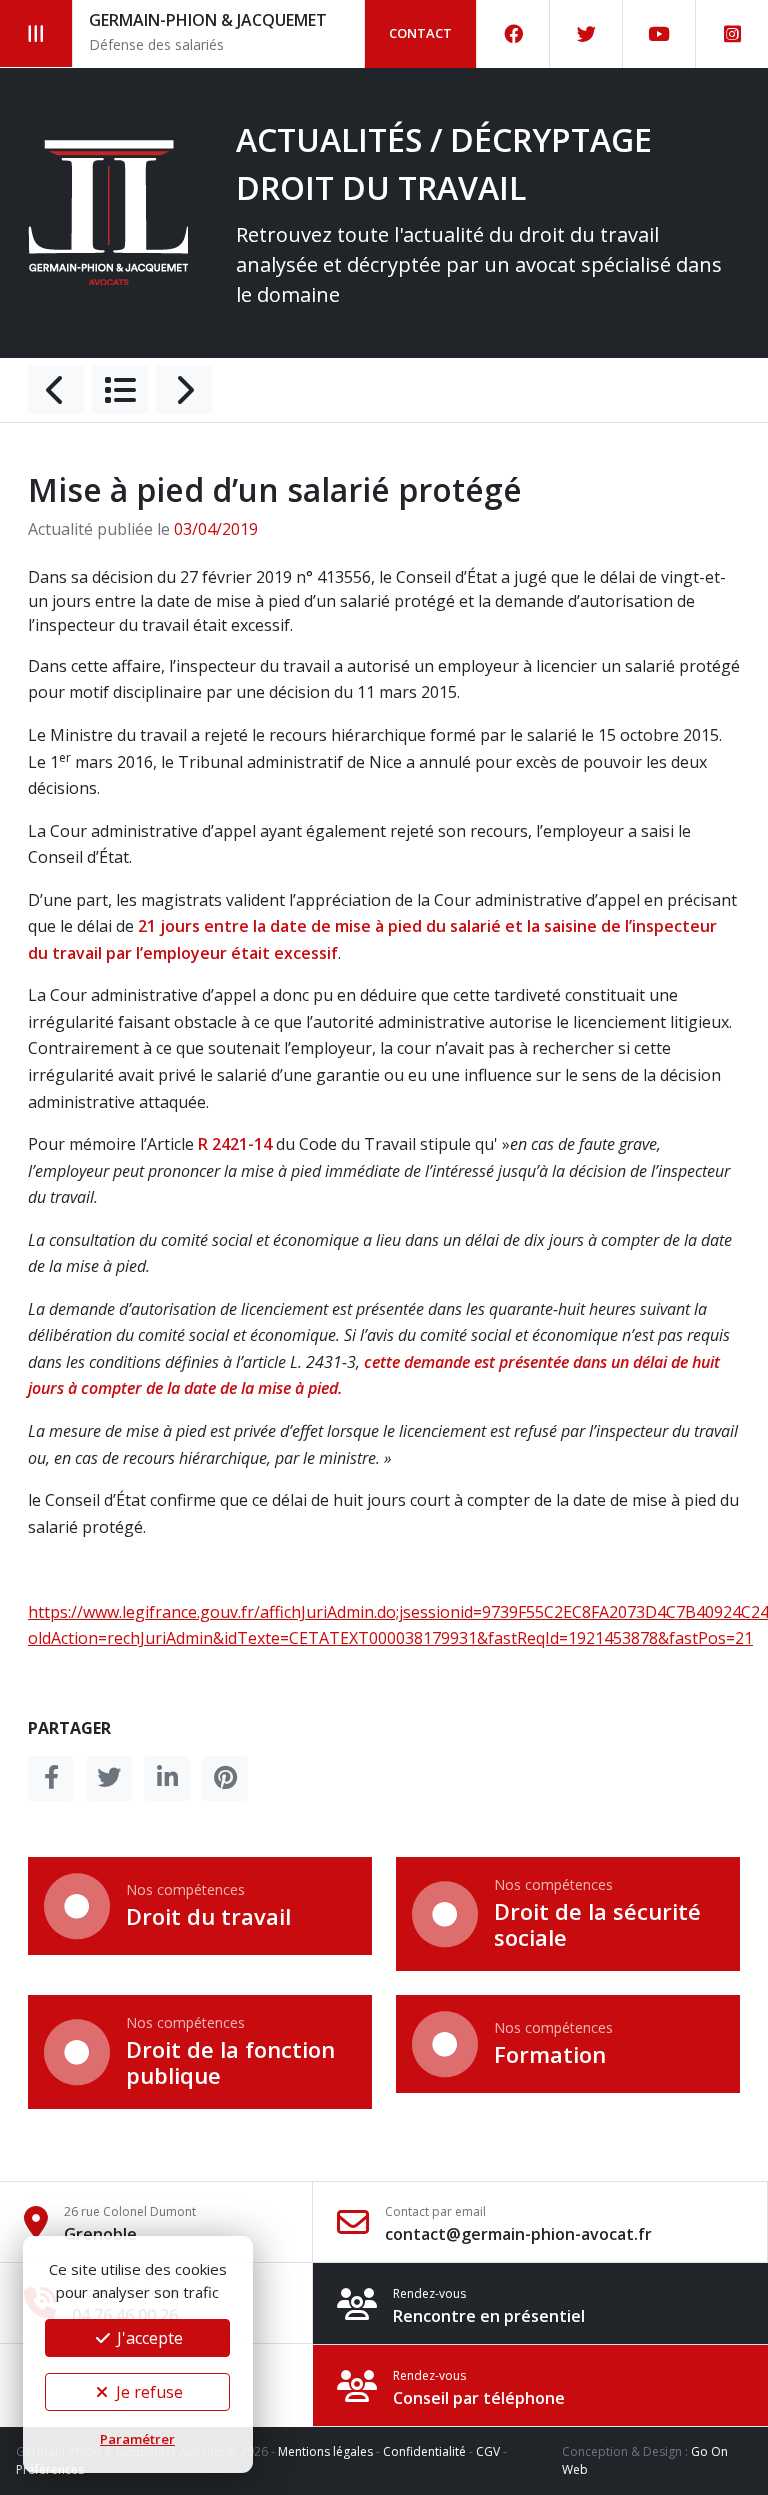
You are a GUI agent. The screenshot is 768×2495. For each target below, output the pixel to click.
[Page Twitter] (586, 34)
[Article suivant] (184, 390)
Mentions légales (325, 2451)
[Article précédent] (56, 390)
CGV (488, 2451)
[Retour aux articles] (120, 390)
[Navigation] (36, 33)
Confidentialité (424, 2451)
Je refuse (147, 2392)
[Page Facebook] (513, 34)
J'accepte (148, 2338)
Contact (420, 33)
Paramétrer (137, 2439)
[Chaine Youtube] (659, 34)
